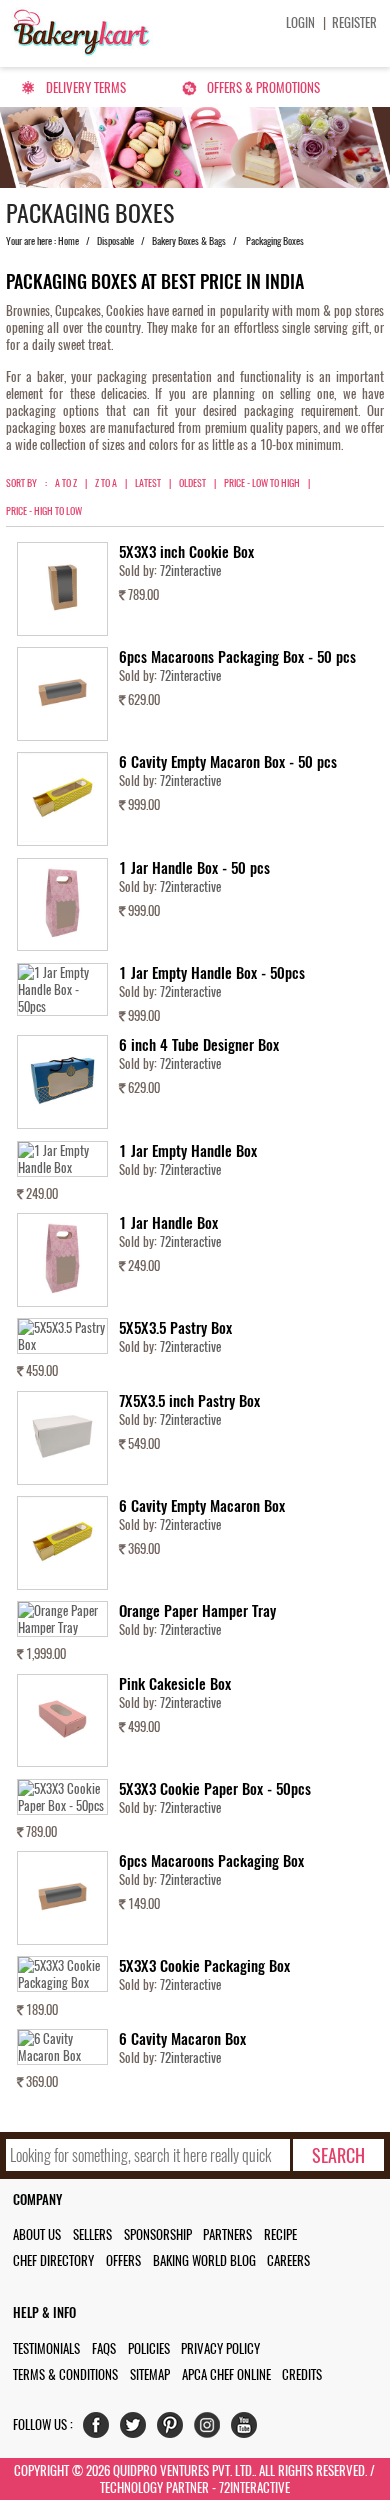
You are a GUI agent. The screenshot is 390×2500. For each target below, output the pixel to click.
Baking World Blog (204, 2260)
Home (68, 241)
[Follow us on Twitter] (137, 2429)
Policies (149, 2348)
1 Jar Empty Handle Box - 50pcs (212, 973)
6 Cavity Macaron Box (182, 2039)
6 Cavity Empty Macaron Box (202, 1506)
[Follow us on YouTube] (248, 2429)
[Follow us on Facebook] (100, 2429)
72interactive (190, 570)
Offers (123, 2260)
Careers (288, 2260)
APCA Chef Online (226, 2374)
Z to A (106, 483)
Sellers (92, 2234)
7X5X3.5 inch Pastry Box (189, 1401)
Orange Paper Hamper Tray (197, 1611)
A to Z (66, 483)
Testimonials (46, 2348)
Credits (302, 2374)
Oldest (192, 483)
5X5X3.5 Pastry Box (175, 1328)
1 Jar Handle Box (168, 1223)
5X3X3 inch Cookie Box (186, 552)
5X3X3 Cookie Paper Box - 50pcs (215, 1789)
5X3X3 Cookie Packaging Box (204, 1966)
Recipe (280, 2234)
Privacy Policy (220, 2348)
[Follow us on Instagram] (211, 2429)
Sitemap (150, 2374)
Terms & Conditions (65, 2374)
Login (300, 22)
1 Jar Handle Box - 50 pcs (194, 868)
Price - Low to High (262, 483)
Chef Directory (53, 2260)
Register (354, 22)
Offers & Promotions (263, 87)
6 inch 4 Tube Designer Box (199, 1045)
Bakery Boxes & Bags (189, 241)
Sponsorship (158, 2234)
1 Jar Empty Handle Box (188, 1151)
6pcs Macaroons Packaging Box (211, 1861)
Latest (148, 483)
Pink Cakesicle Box (175, 1684)
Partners (227, 2234)
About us (37, 2234)
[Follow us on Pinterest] (174, 2429)
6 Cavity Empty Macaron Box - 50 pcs (228, 762)
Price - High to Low (44, 511)
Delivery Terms (86, 87)
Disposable (115, 241)
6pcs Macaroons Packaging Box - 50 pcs (237, 657)
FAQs (104, 2348)
